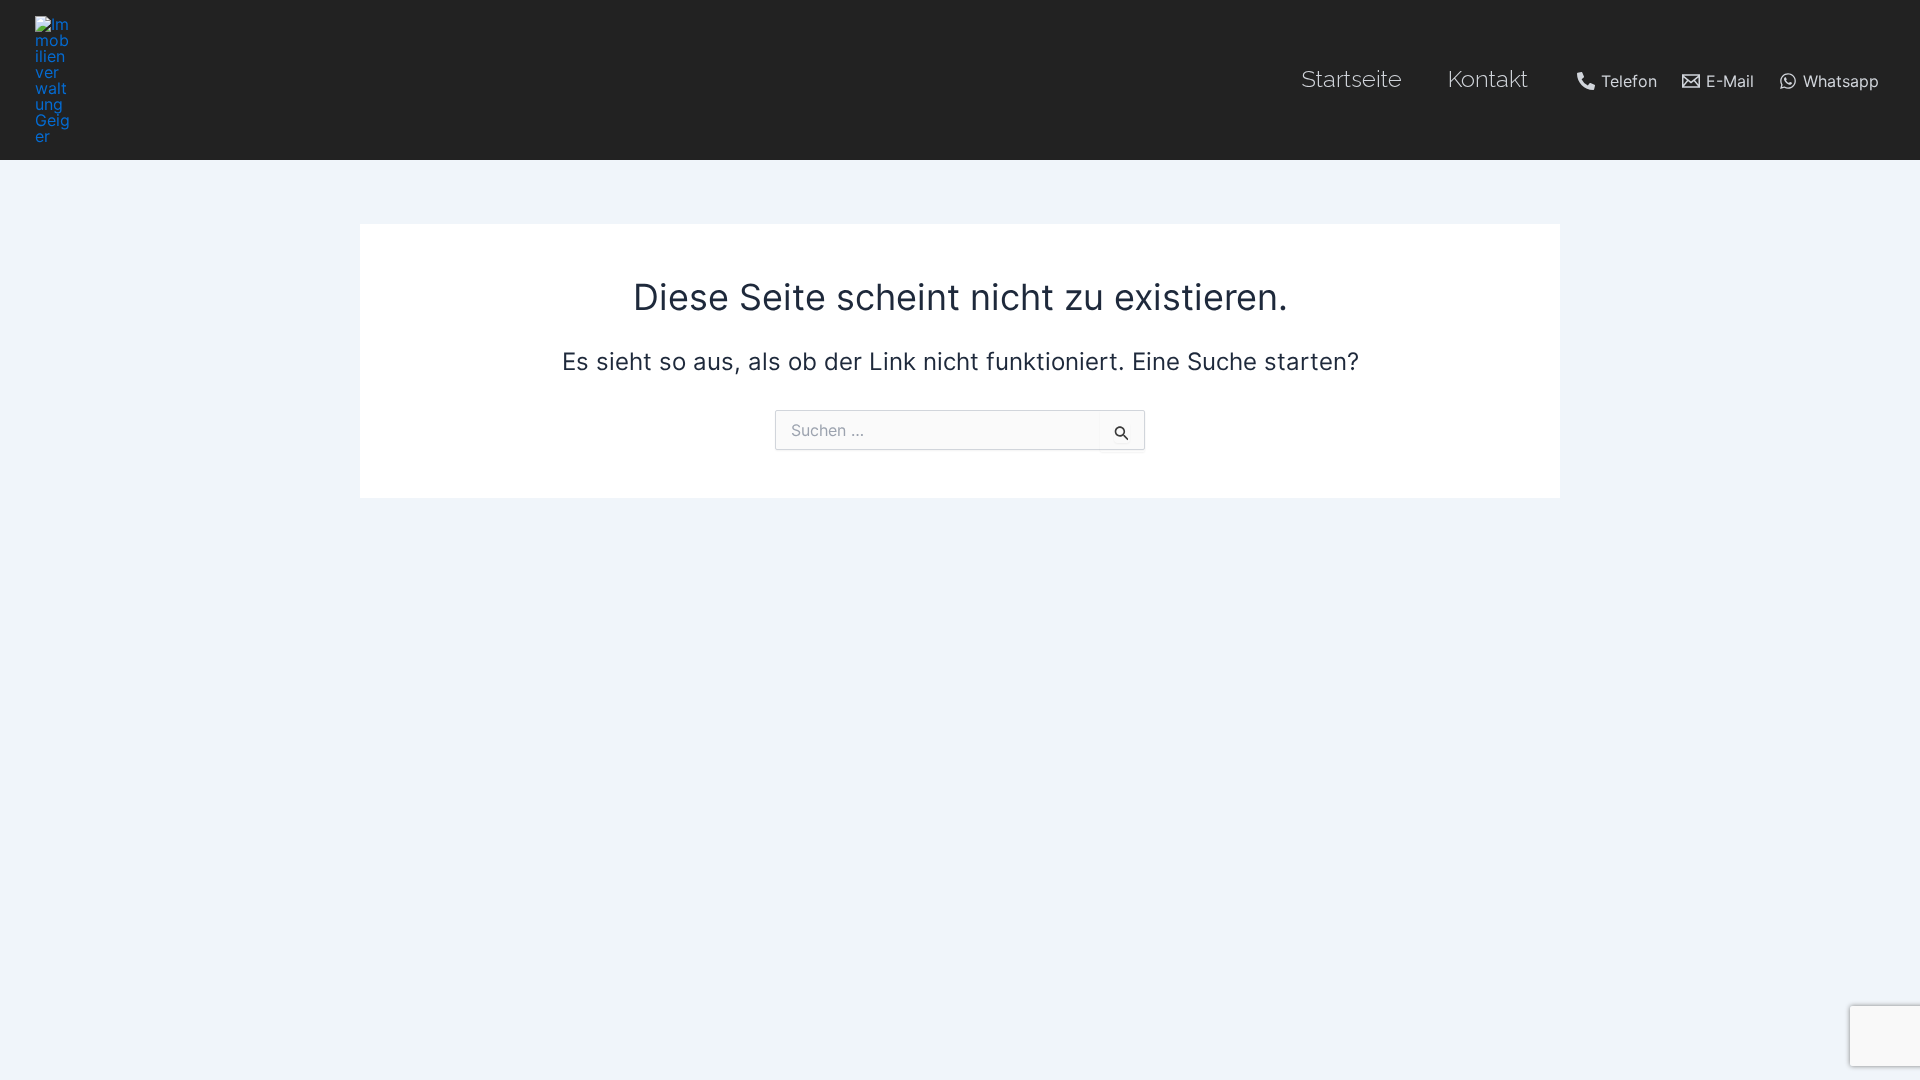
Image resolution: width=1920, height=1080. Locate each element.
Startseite (1351, 78)
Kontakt (1488, 78)
